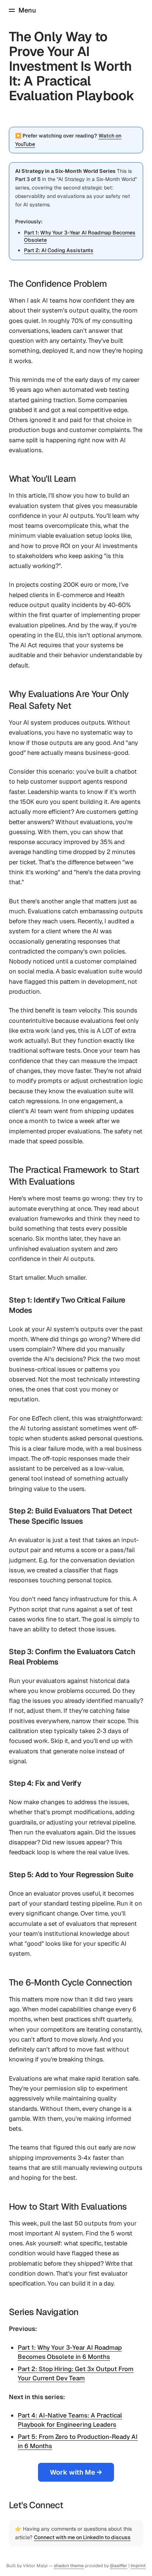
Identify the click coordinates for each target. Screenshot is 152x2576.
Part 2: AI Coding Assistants (59, 250)
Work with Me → (76, 2472)
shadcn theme (69, 2566)
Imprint (138, 2566)
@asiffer (119, 2566)
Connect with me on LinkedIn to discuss (82, 2537)
